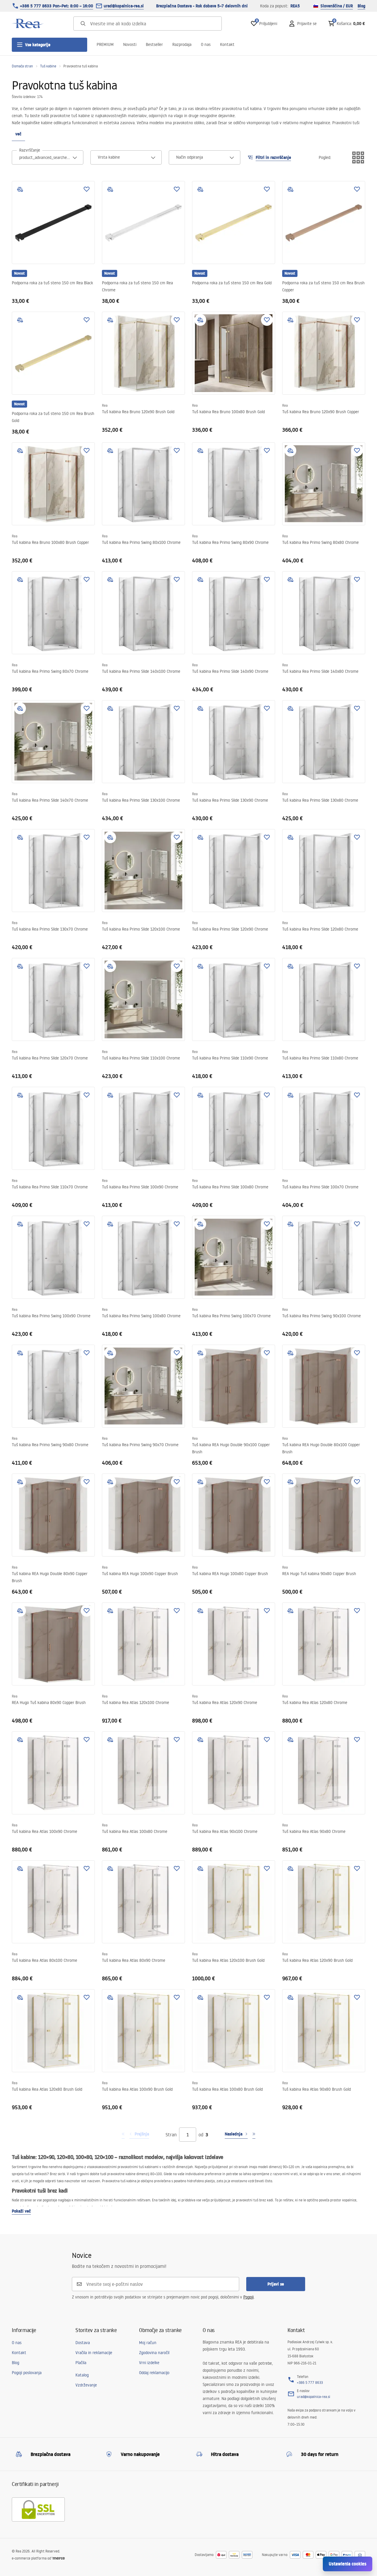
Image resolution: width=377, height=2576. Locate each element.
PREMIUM (105, 44)
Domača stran (22, 66)
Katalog (82, 2375)
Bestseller (154, 44)
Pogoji (248, 2297)
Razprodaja (182, 44)
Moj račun (148, 2343)
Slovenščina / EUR (337, 6)
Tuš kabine (48, 66)
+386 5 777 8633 (310, 2382)
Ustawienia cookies (348, 2564)
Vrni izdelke (149, 2363)
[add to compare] (20, 189)
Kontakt (227, 44)
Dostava (83, 2343)
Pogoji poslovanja (27, 2373)
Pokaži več (21, 2211)
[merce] (58, 2558)
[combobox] (48, 157)
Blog (361, 6)
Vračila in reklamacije (94, 2353)
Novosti (130, 44)
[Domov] (28, 24)
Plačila (81, 2363)
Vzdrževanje (86, 2385)
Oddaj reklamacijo (154, 2373)
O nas (206, 44)
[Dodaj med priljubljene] (87, 189)
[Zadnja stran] (254, 2135)
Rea (105, 405)
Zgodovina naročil (154, 2353)
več (18, 134)
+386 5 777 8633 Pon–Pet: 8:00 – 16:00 (57, 6)
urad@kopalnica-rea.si (124, 6)
